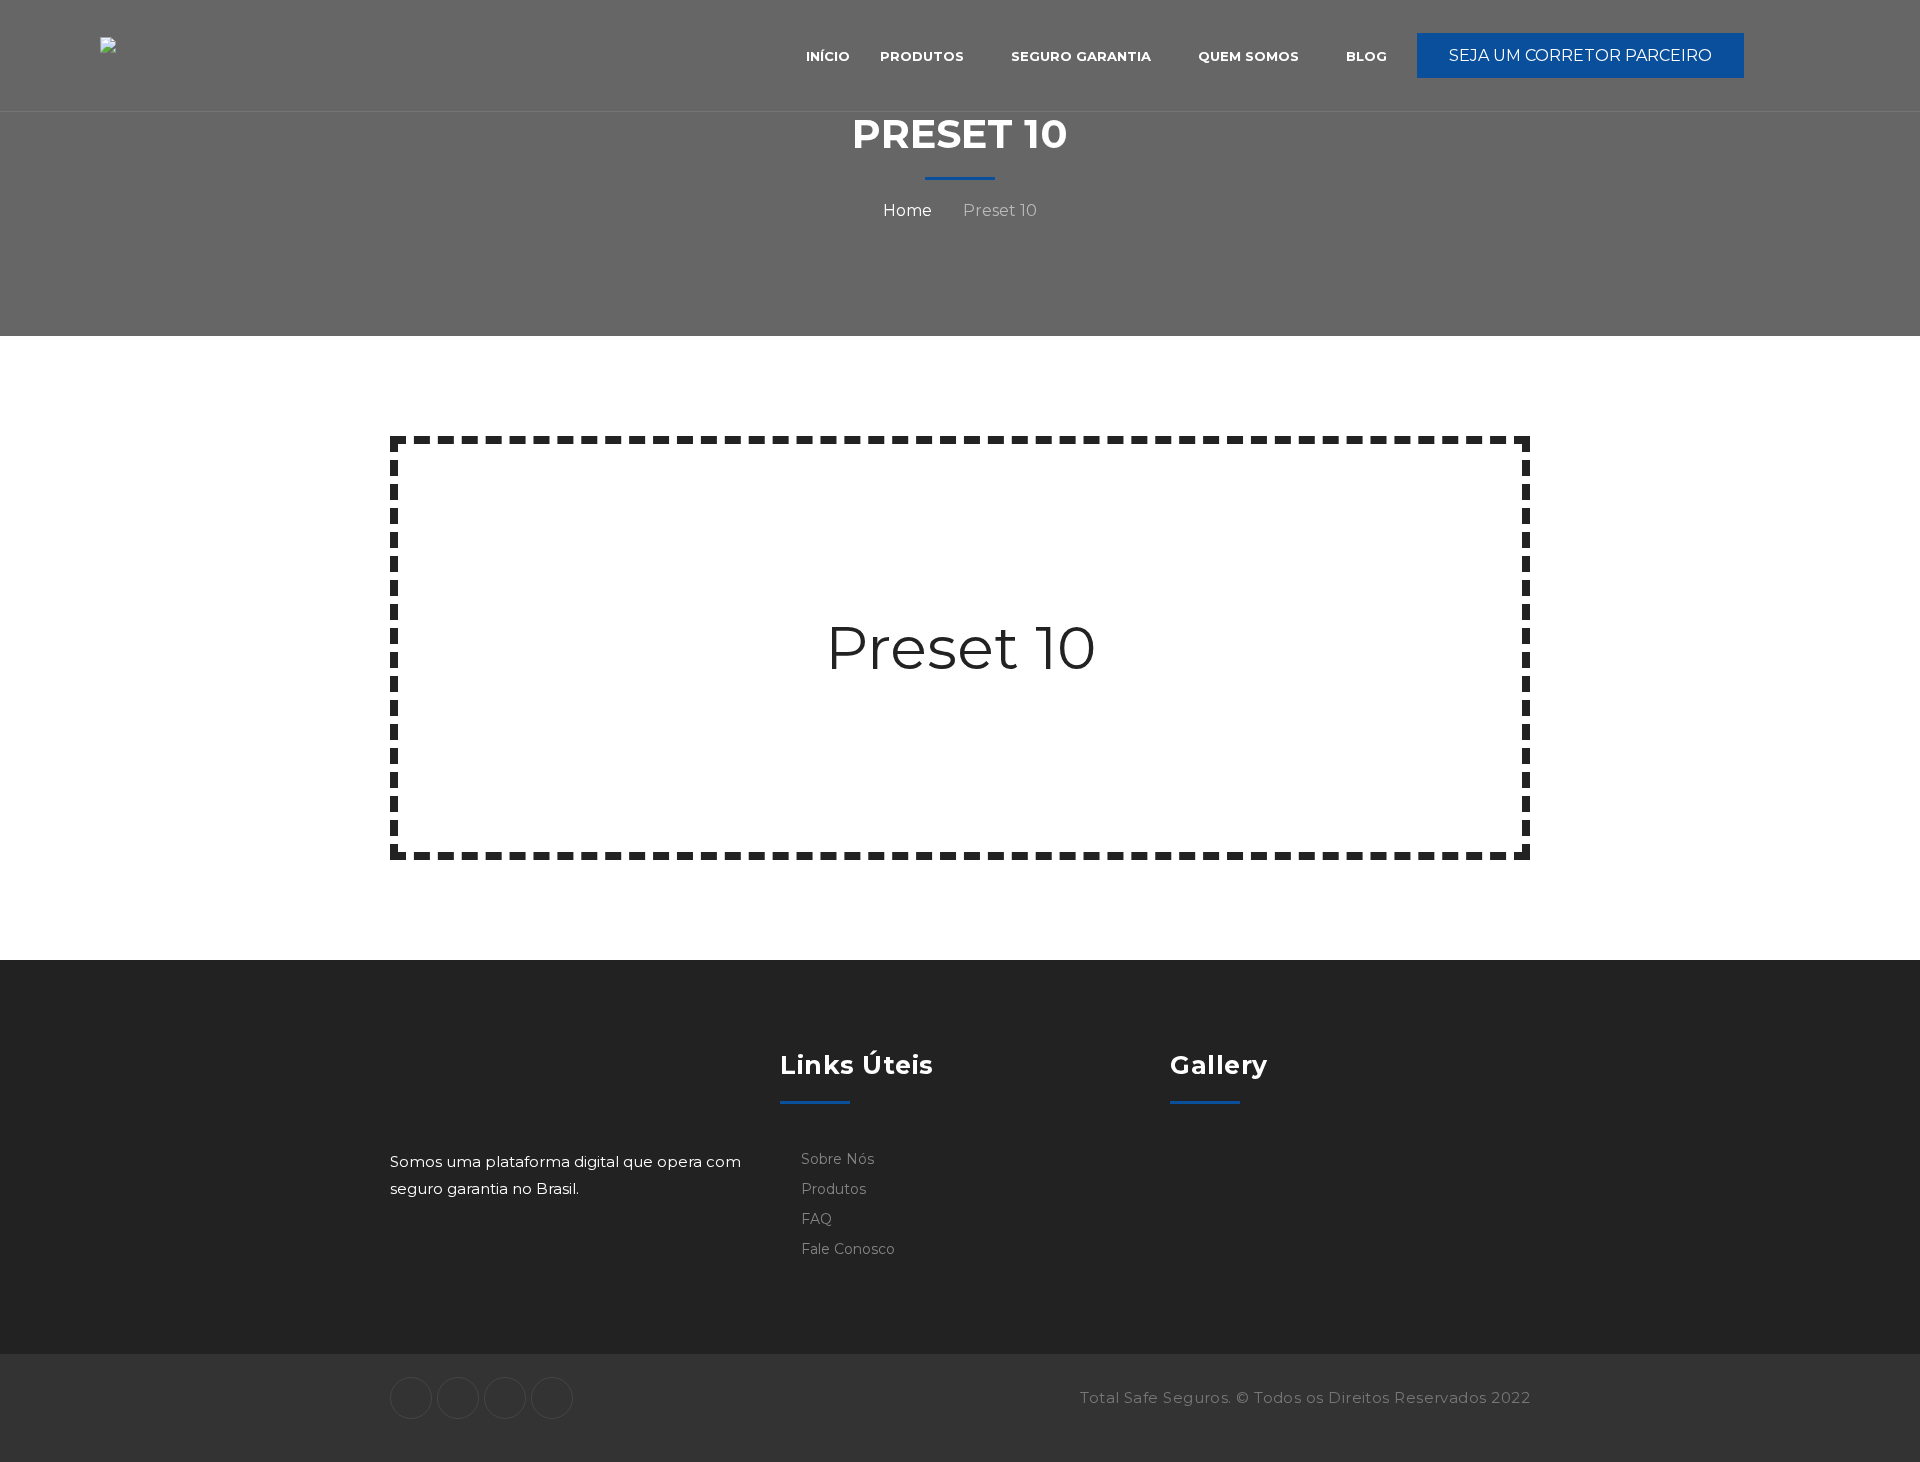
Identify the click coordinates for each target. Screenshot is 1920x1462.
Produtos (833, 1189)
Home (907, 210)
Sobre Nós (837, 1159)
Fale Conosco (848, 1249)
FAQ (816, 1219)
